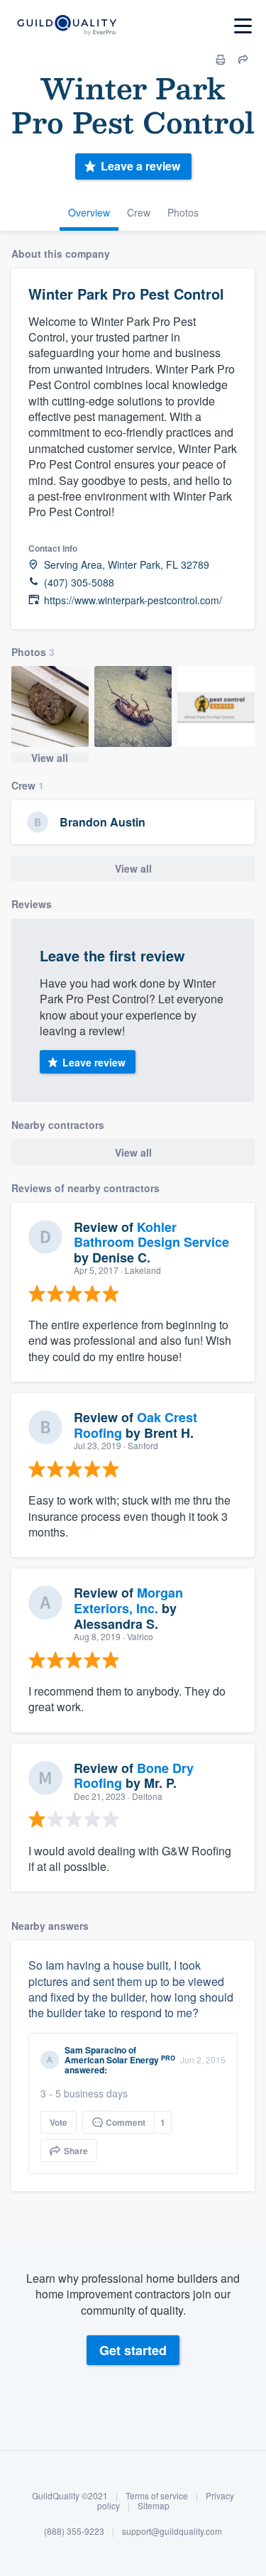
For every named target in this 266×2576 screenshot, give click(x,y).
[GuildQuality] (66, 26)
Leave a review (140, 166)
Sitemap (154, 2505)
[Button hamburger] (243, 26)
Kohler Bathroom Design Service (151, 1235)
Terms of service (157, 2495)
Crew (139, 212)
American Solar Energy (112, 2060)
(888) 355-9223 (74, 2531)
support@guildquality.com (172, 2531)
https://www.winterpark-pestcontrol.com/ (133, 600)
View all (50, 758)
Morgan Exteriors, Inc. (128, 1600)
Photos (183, 212)
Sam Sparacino (95, 2050)
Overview (89, 212)
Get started (133, 2350)
